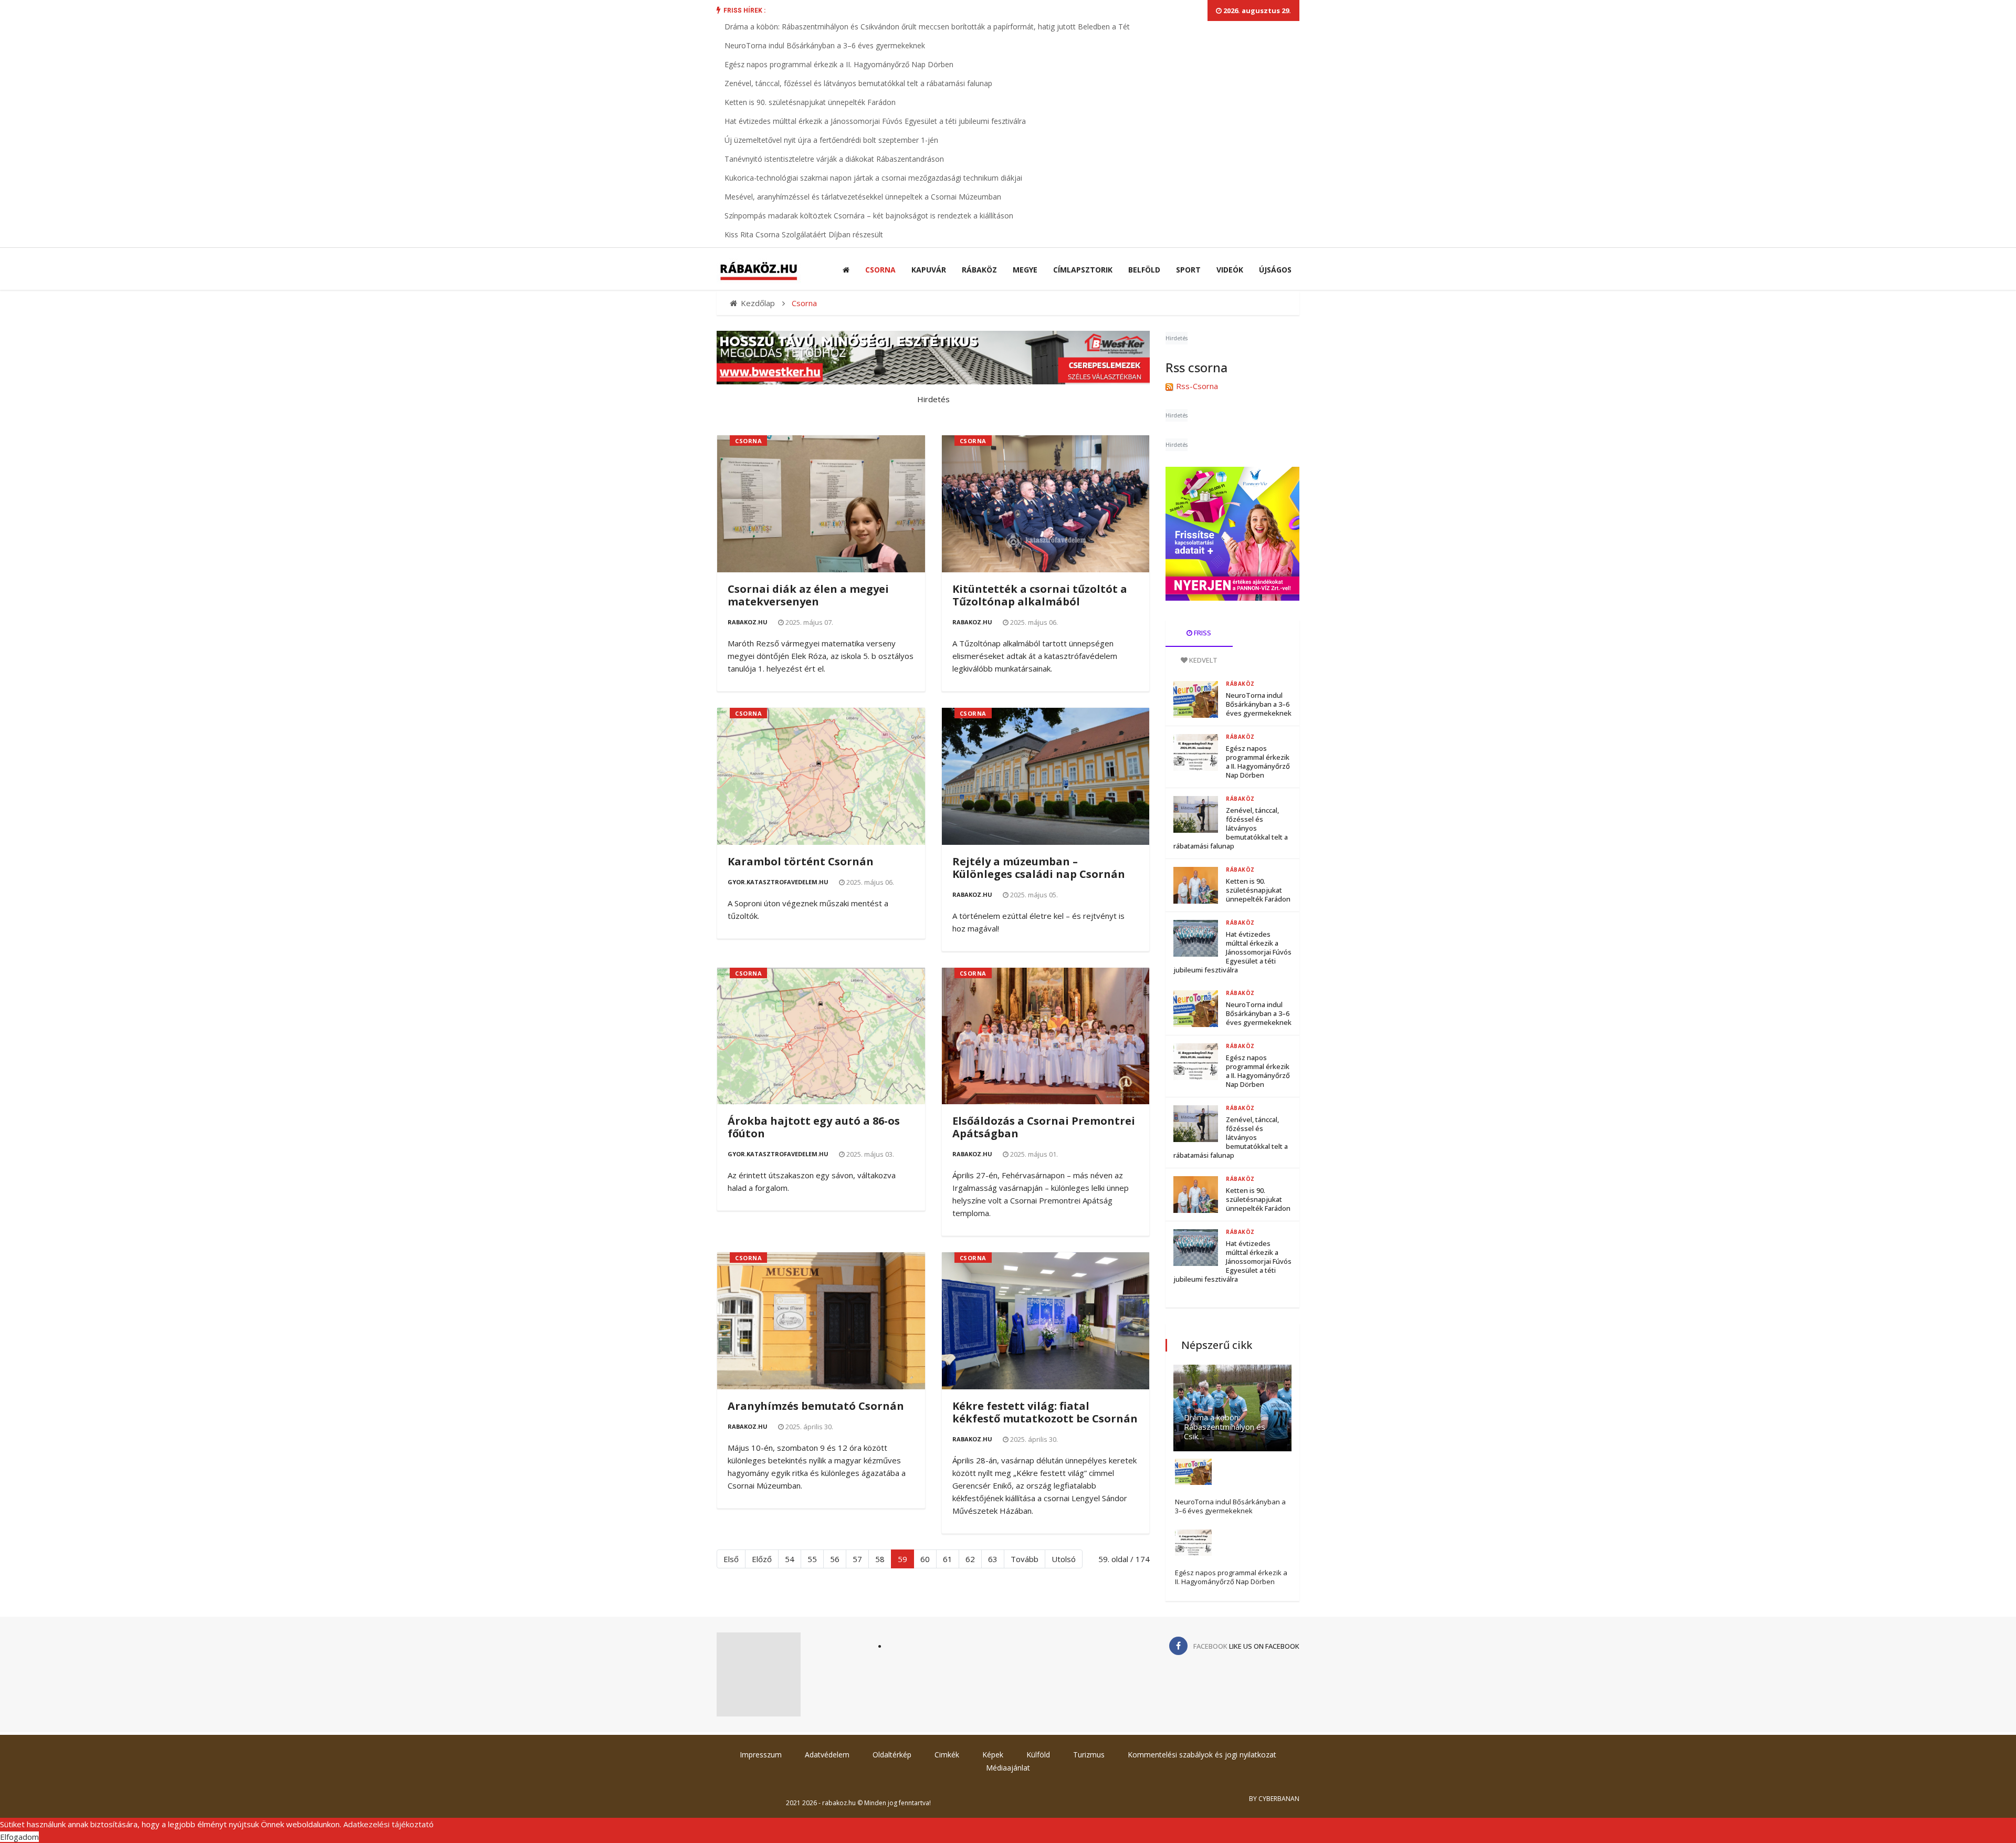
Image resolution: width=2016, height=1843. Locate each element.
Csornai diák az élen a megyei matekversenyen (808, 595)
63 (993, 1559)
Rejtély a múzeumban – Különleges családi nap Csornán (1039, 868)
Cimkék (947, 1755)
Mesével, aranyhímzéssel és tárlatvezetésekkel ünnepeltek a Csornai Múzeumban (863, 197)
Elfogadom (19, 1837)
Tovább (1025, 1559)
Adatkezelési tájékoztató (388, 1824)
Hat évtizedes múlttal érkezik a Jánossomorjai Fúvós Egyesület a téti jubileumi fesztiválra (875, 121)
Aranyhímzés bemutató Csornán (816, 1406)
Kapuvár (929, 270)
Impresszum (761, 1755)
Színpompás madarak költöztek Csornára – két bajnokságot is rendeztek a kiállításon (869, 216)
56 (835, 1559)
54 (790, 1559)
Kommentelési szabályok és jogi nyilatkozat (1202, 1755)
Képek (993, 1755)
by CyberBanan (1274, 1799)
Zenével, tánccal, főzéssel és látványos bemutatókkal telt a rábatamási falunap (858, 83)
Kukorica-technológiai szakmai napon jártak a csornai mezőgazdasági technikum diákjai (873, 178)
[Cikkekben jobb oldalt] (1232, 534)
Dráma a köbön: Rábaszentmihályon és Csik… (1225, 1427)
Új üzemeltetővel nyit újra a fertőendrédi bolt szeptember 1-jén (831, 140)
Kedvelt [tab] (1203, 660)
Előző (762, 1559)
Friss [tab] (1202, 633)
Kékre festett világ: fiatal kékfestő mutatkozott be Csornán (1045, 1412)
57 (857, 1559)
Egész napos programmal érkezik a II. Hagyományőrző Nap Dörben (839, 64)
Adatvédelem (827, 1755)
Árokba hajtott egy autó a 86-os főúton (814, 1127)
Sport (1188, 270)
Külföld (1038, 1755)
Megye (1025, 270)
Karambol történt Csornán (801, 861)
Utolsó (1064, 1559)
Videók (1230, 270)
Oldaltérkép (892, 1755)
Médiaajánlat (1008, 1768)
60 (925, 1559)
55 (812, 1559)
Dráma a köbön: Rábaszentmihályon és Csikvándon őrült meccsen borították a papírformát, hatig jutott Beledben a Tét (927, 27)
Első (731, 1559)
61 (948, 1559)
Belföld (1144, 270)
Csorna (880, 270)
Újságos (1275, 270)
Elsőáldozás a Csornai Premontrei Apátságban (1044, 1127)
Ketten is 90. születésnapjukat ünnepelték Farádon (810, 102)
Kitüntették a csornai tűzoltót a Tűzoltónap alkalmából (1040, 595)
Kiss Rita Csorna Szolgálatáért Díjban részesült (804, 234)
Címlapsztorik (1083, 270)
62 (970, 1559)
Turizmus (1089, 1755)
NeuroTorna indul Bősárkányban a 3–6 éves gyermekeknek (825, 45)
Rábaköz (979, 270)
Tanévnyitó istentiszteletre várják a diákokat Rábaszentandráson (834, 159)
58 (880, 1559)
